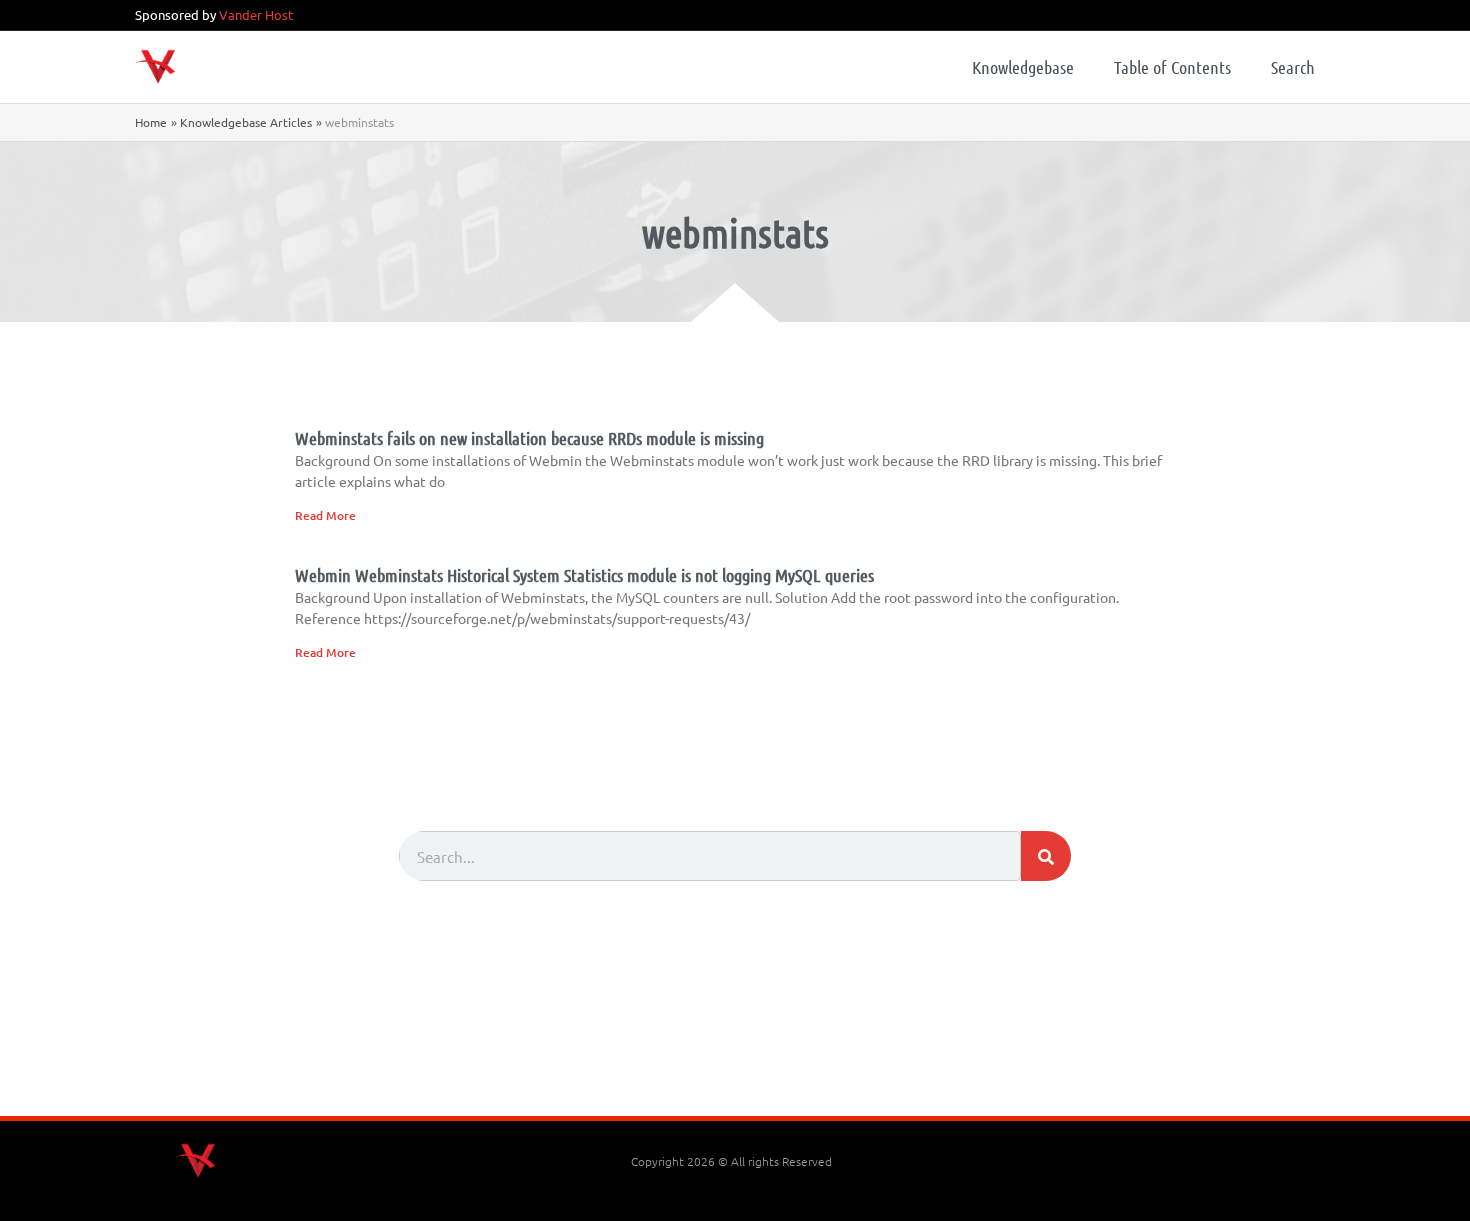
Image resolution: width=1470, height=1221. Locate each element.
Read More (325, 515)
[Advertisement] (735, 1061)
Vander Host (256, 14)
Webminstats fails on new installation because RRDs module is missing (529, 438)
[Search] (1046, 856)
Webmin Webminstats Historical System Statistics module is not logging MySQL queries (584, 575)
